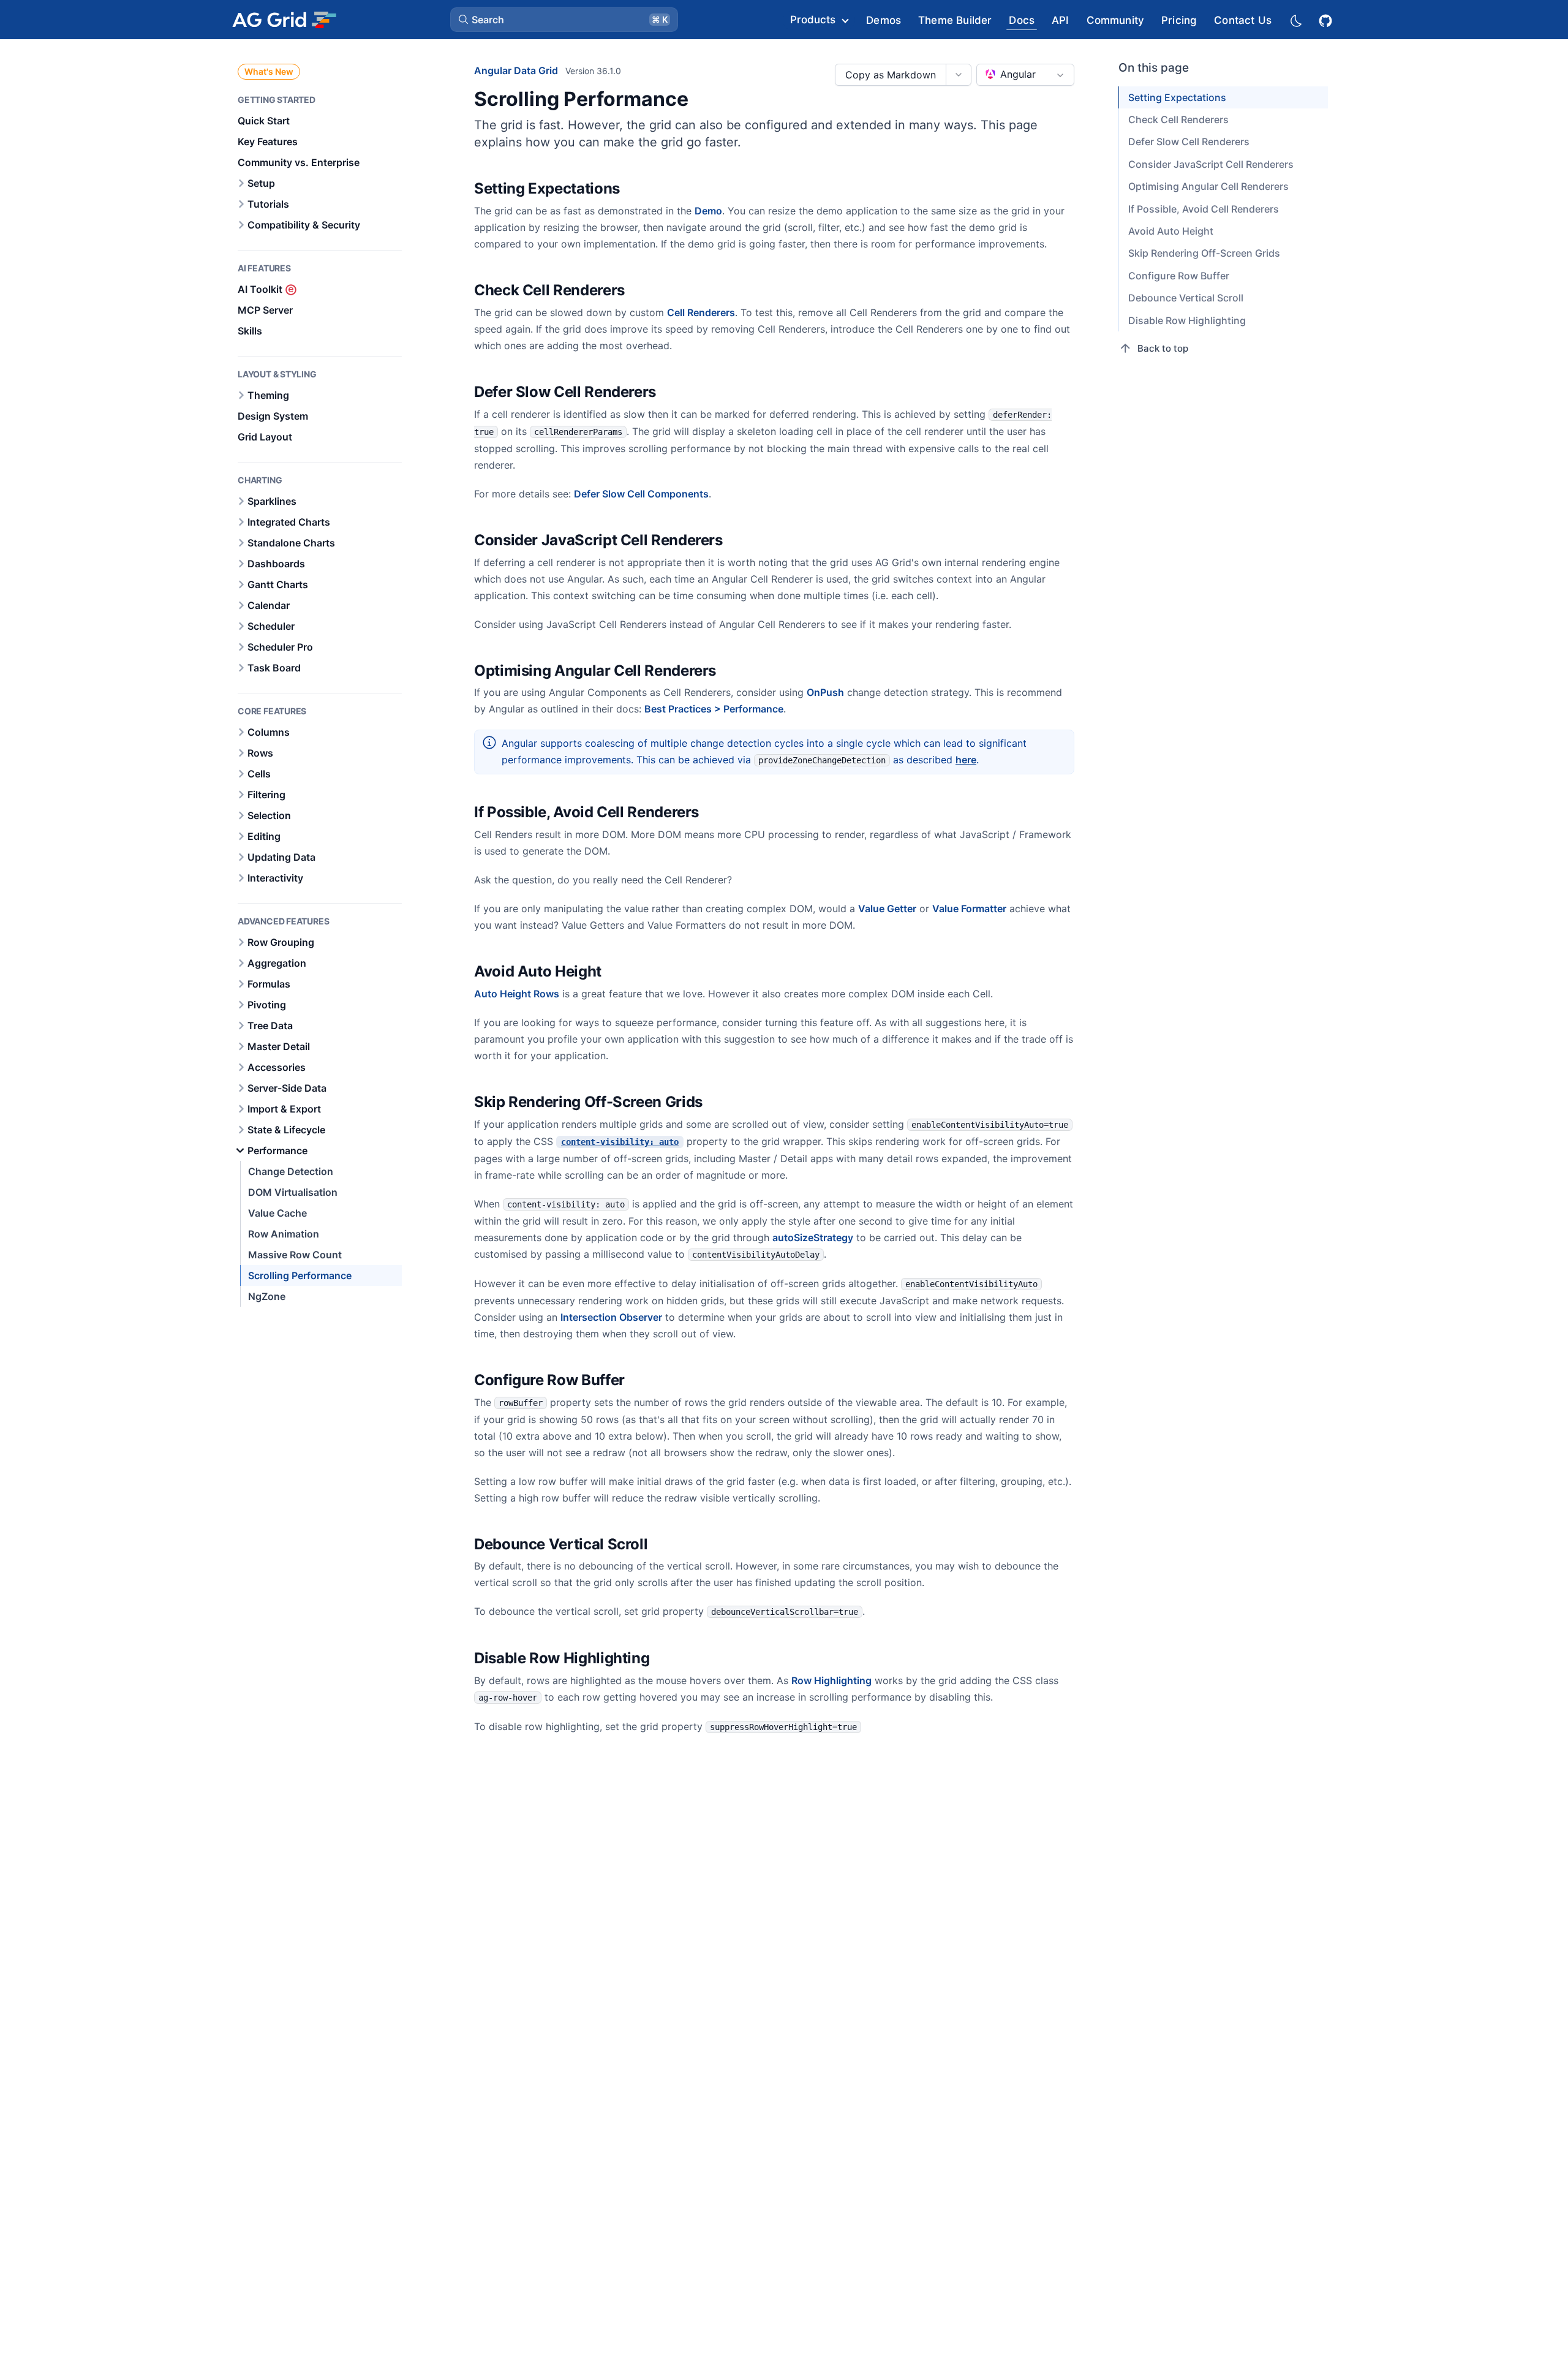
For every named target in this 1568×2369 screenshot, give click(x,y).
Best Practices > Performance (714, 709)
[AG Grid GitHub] (1327, 19)
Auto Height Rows (517, 994)
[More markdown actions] (958, 75)
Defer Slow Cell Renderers (1189, 142)
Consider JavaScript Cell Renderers (1211, 164)
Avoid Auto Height (1171, 231)
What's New (269, 71)
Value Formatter (969, 909)
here (966, 760)
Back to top (1163, 348)
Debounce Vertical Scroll (1186, 298)
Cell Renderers (701, 312)
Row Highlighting (831, 1680)
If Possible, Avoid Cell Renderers (1204, 209)
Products (813, 20)
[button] (564, 20)
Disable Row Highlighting (1187, 320)
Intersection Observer (611, 1317)
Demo (708, 211)
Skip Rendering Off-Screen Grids (1204, 253)
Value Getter (887, 909)
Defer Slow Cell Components (641, 494)
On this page (1154, 68)
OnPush (825, 692)
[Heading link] (636, 189)
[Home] (284, 20)
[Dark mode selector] (1295, 20)
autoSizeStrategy (813, 1237)
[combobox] (1025, 75)
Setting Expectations (1177, 97)
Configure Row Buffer (1179, 276)
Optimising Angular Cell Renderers (1208, 186)
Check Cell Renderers (1178, 119)
